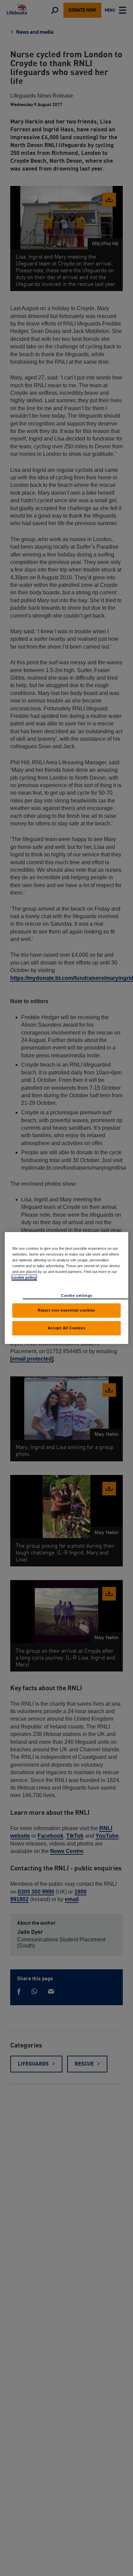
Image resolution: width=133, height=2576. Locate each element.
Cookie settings (77, 1296)
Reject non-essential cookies (66, 1310)
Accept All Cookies (66, 1328)
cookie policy (24, 1277)
